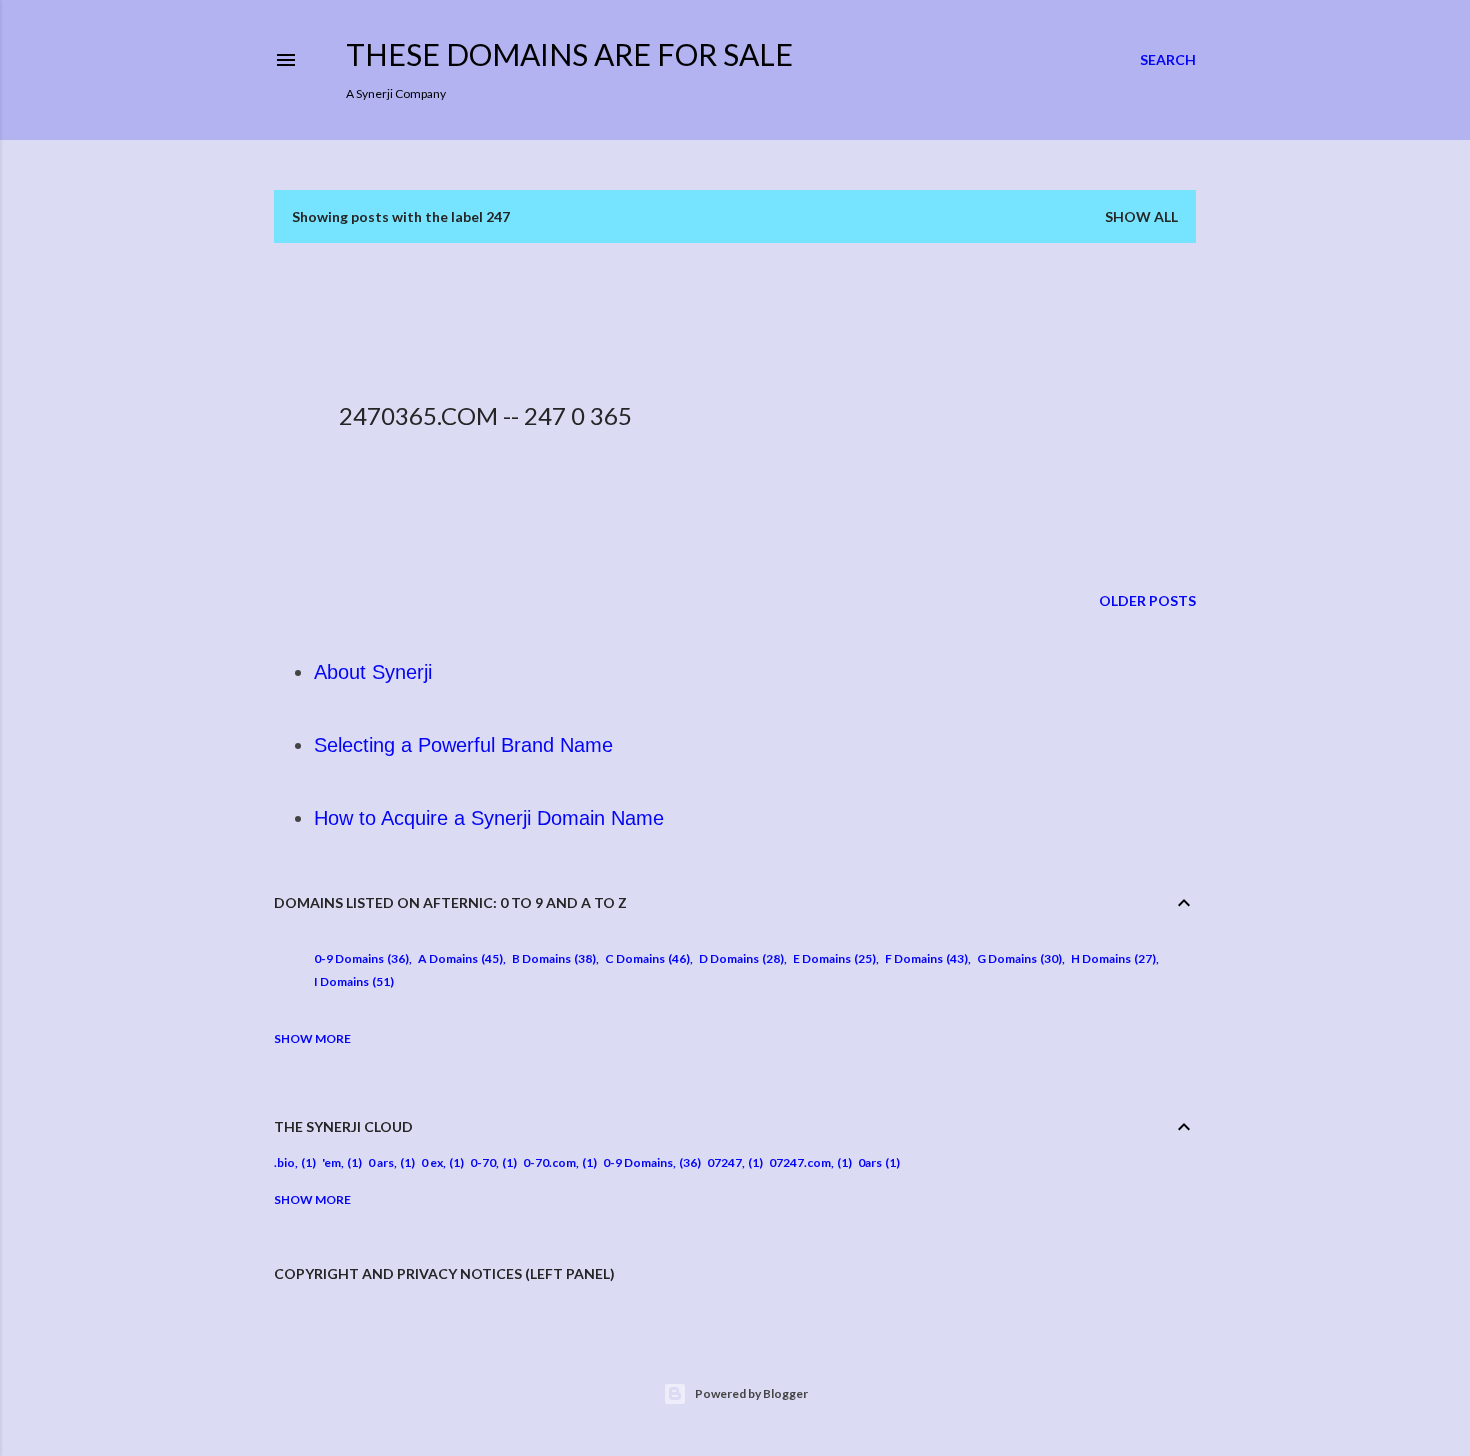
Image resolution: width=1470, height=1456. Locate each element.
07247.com (800, 1162)
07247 (724, 1162)
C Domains (645, 958)
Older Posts (1147, 600)
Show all (1141, 216)
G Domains (1017, 958)
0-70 (483, 1162)
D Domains (739, 958)
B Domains (552, 958)
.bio (284, 1162)
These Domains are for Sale (569, 54)
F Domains (924, 958)
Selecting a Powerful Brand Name (463, 745)
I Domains (352, 981)
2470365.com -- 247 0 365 (485, 415)
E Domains (832, 958)
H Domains (1111, 958)
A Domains (458, 958)
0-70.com (549, 1162)
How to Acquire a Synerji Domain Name (489, 818)
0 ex (432, 1162)
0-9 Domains (359, 958)
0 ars (381, 1162)
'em (331, 1162)
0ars (870, 1162)
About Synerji (373, 672)
